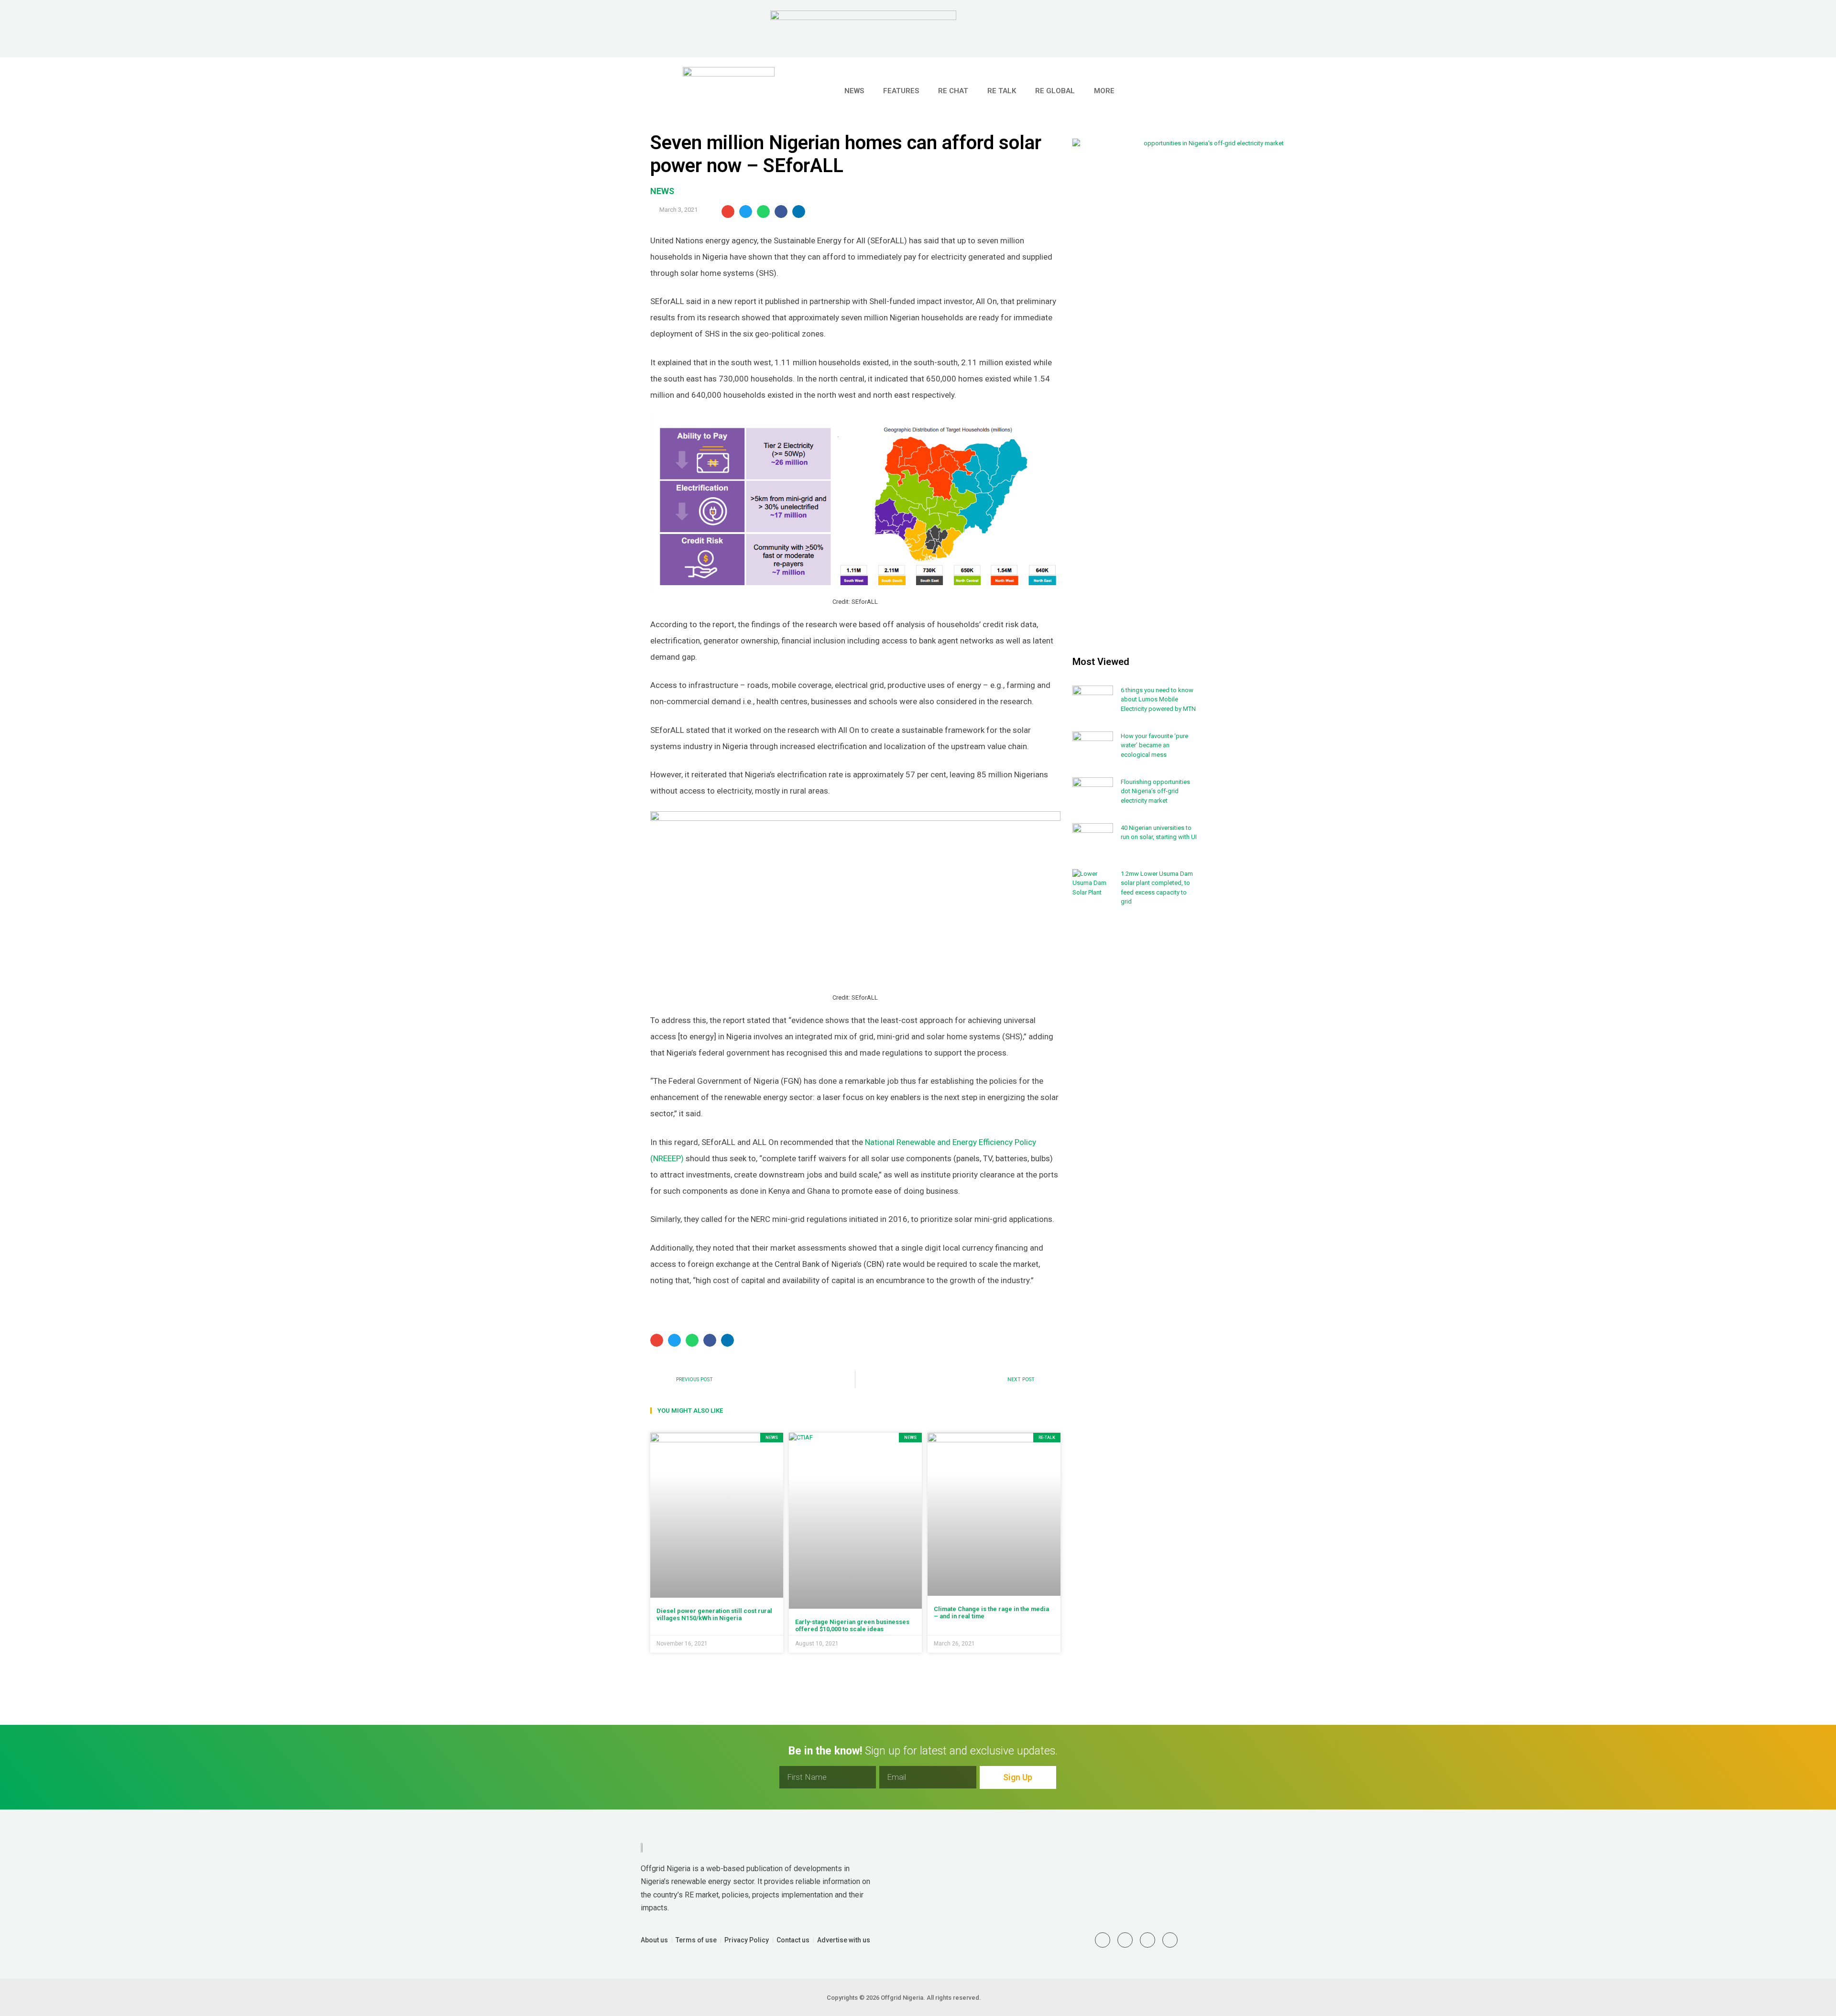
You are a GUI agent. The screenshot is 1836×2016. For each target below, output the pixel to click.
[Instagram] (1147, 1940)
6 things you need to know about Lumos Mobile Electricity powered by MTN (1158, 699)
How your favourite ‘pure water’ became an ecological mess (1154, 745)
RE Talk (1002, 91)
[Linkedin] (1125, 1940)
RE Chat (953, 91)
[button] (1176, 91)
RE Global (1055, 91)
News (854, 91)
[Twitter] (1103, 1940)
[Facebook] (1170, 1940)
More (1104, 91)
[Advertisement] (1135, 1071)
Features (901, 91)
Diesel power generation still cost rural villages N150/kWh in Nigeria (714, 1615)
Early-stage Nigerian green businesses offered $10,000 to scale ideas (852, 1626)
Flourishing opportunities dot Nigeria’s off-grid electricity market (1155, 791)
